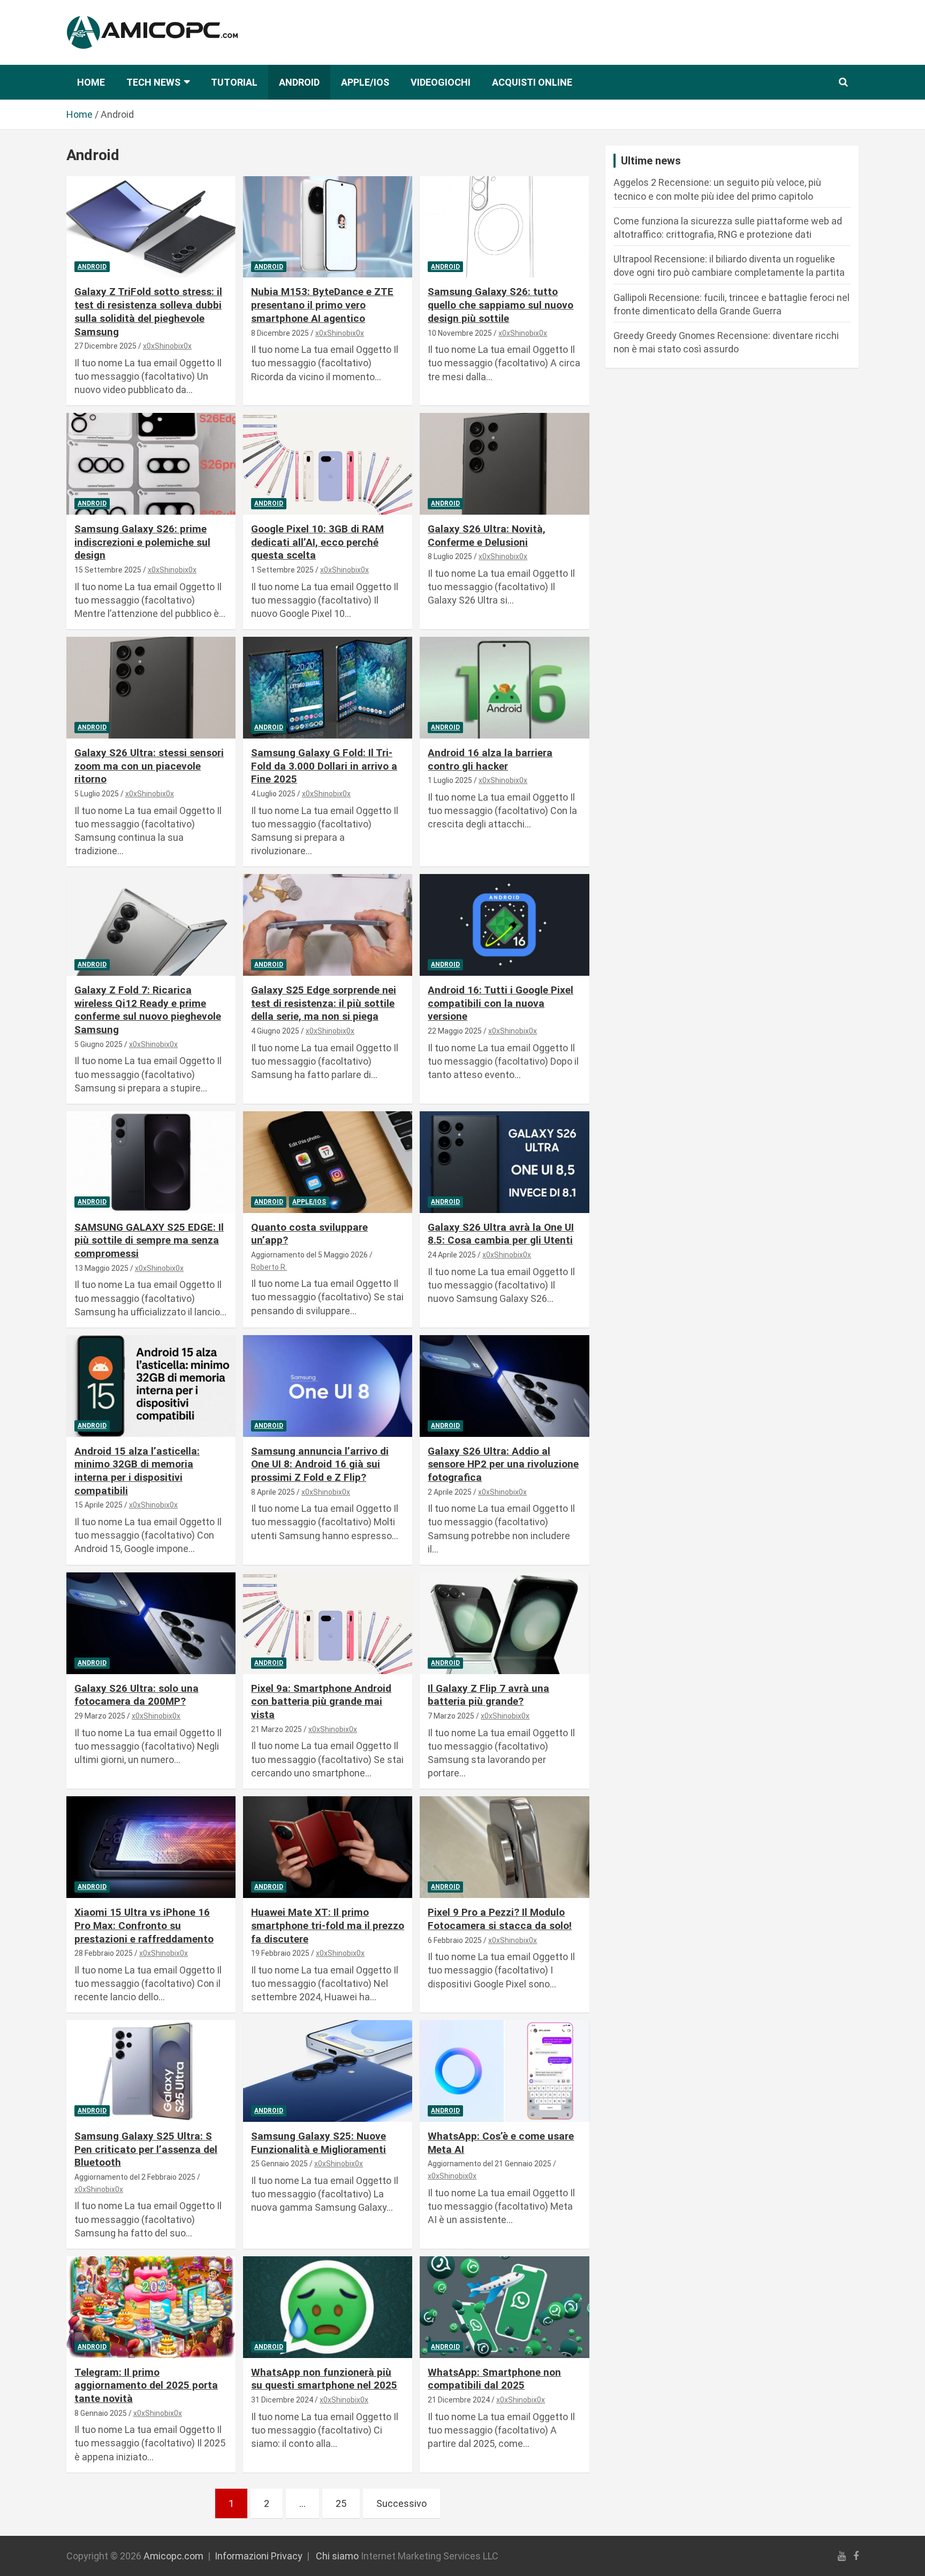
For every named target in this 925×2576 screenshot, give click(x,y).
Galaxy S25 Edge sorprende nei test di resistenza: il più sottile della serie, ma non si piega (324, 1003)
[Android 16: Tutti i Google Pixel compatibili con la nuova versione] (504, 925)
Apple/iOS (365, 82)
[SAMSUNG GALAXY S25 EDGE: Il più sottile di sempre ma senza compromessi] (151, 1162)
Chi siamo (337, 2556)
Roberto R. (269, 1267)
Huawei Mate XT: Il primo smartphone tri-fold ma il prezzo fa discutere (328, 1925)
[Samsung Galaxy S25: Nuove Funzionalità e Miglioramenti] (328, 2071)
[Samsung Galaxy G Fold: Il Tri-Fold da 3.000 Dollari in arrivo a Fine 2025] (328, 688)
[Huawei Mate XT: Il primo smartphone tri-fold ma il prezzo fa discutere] (328, 1847)
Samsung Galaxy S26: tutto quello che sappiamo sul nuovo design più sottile (501, 305)
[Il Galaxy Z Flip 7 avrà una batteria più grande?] (504, 1623)
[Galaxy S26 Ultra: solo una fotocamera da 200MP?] (151, 1623)
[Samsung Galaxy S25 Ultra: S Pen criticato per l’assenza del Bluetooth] (151, 2071)
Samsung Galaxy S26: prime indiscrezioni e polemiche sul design (142, 542)
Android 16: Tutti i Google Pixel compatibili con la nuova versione (501, 1003)
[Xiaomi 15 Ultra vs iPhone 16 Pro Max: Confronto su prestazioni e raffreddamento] (151, 1847)
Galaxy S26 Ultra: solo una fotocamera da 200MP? (137, 1695)
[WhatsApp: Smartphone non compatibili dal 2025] (504, 2307)
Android (299, 82)
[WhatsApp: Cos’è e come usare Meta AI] (504, 2071)
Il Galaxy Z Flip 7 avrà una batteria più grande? (488, 1695)
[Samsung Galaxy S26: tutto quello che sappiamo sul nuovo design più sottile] (504, 227)
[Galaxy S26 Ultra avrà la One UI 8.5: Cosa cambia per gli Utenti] (504, 1162)
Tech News (153, 82)
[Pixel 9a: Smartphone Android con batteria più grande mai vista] (328, 1623)
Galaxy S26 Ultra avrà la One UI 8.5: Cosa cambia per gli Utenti (501, 1234)
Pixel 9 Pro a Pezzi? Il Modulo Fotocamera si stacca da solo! (500, 1919)
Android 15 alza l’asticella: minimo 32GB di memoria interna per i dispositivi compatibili (137, 1471)
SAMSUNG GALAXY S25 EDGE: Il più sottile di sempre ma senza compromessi (149, 1240)
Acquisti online (532, 82)
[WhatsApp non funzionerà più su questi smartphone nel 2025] (328, 2307)
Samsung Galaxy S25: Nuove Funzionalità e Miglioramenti (319, 2143)
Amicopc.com (173, 2556)
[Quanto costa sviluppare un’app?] (328, 1162)
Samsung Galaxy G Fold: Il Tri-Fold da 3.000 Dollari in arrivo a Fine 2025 (324, 766)
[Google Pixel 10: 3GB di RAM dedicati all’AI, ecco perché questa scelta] (328, 464)
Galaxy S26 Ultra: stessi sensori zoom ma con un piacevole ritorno (149, 766)
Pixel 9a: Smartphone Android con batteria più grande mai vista (321, 1701)
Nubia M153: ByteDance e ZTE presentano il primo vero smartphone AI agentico (322, 305)
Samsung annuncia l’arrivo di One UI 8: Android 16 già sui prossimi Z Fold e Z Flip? (320, 1464)
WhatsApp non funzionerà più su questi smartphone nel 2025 (324, 2379)
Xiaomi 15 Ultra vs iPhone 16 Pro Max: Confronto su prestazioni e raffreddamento (144, 1925)
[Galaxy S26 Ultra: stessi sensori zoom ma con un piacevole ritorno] (151, 688)
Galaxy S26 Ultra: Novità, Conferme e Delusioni (487, 536)
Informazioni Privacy (259, 2556)
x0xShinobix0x (167, 346)
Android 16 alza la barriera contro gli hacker (490, 759)
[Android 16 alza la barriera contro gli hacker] (504, 688)
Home (91, 82)
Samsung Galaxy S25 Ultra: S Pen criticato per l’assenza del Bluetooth (146, 2149)
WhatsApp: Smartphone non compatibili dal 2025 (494, 2379)
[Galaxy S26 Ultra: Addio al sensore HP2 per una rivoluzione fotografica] (504, 1386)
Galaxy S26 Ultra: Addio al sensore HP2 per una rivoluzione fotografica (503, 1464)
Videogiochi (441, 82)
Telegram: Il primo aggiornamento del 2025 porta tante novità (146, 2385)
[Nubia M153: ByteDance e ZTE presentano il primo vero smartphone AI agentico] (328, 227)
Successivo (401, 2503)
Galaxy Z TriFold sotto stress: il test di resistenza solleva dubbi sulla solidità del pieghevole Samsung (148, 311)
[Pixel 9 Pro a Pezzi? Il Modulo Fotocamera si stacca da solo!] (504, 1847)
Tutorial (234, 82)
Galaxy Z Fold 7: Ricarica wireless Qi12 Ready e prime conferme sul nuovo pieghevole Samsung (148, 1010)
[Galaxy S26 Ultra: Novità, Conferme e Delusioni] (504, 464)
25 (341, 2503)
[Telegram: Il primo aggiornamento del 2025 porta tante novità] (151, 2307)
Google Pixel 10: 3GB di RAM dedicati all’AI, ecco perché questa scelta (317, 542)
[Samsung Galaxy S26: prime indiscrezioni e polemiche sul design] (151, 464)
